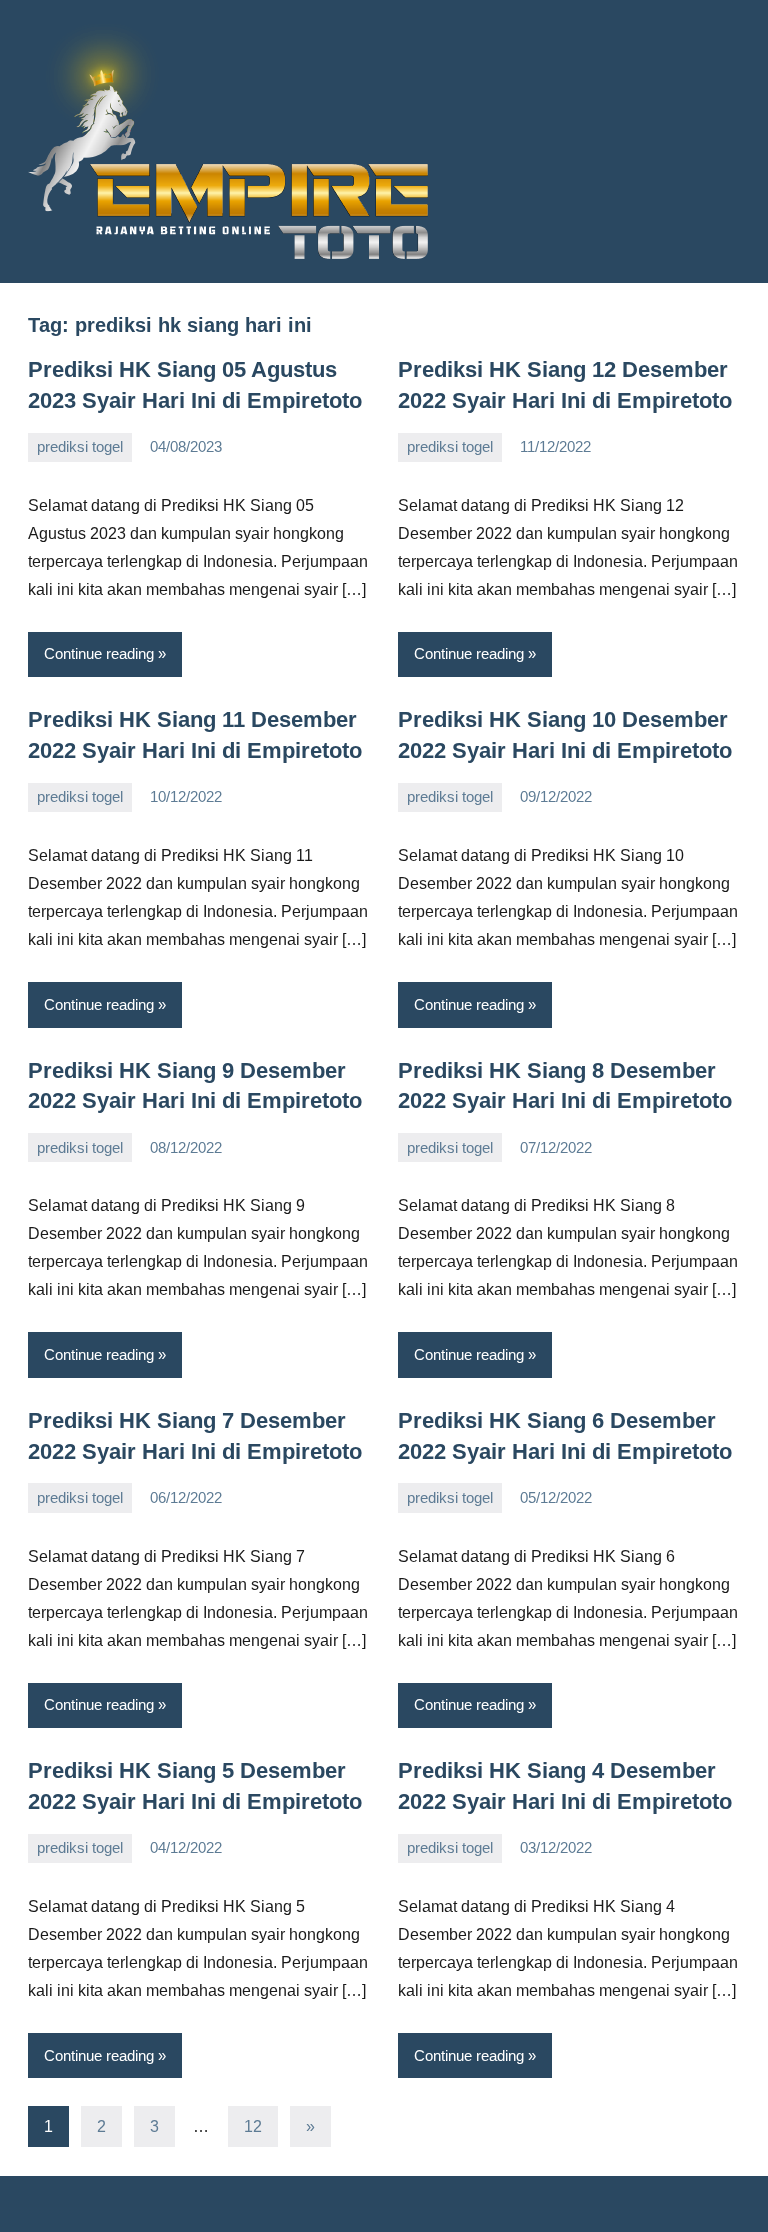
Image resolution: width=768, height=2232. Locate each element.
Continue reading (99, 653)
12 (253, 2126)
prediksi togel (80, 446)
